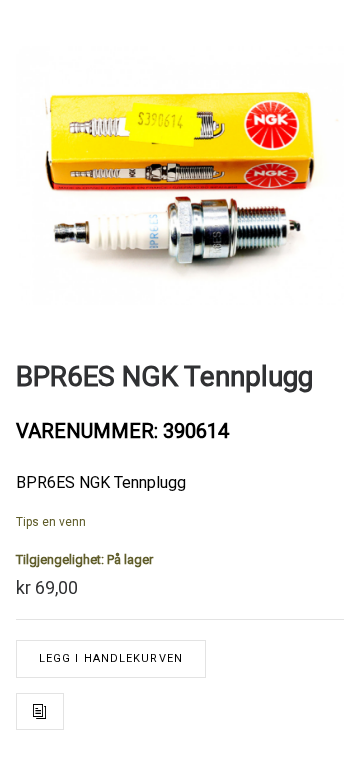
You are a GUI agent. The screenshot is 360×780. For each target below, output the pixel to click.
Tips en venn (51, 522)
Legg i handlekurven (111, 658)
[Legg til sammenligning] (40, 711)
